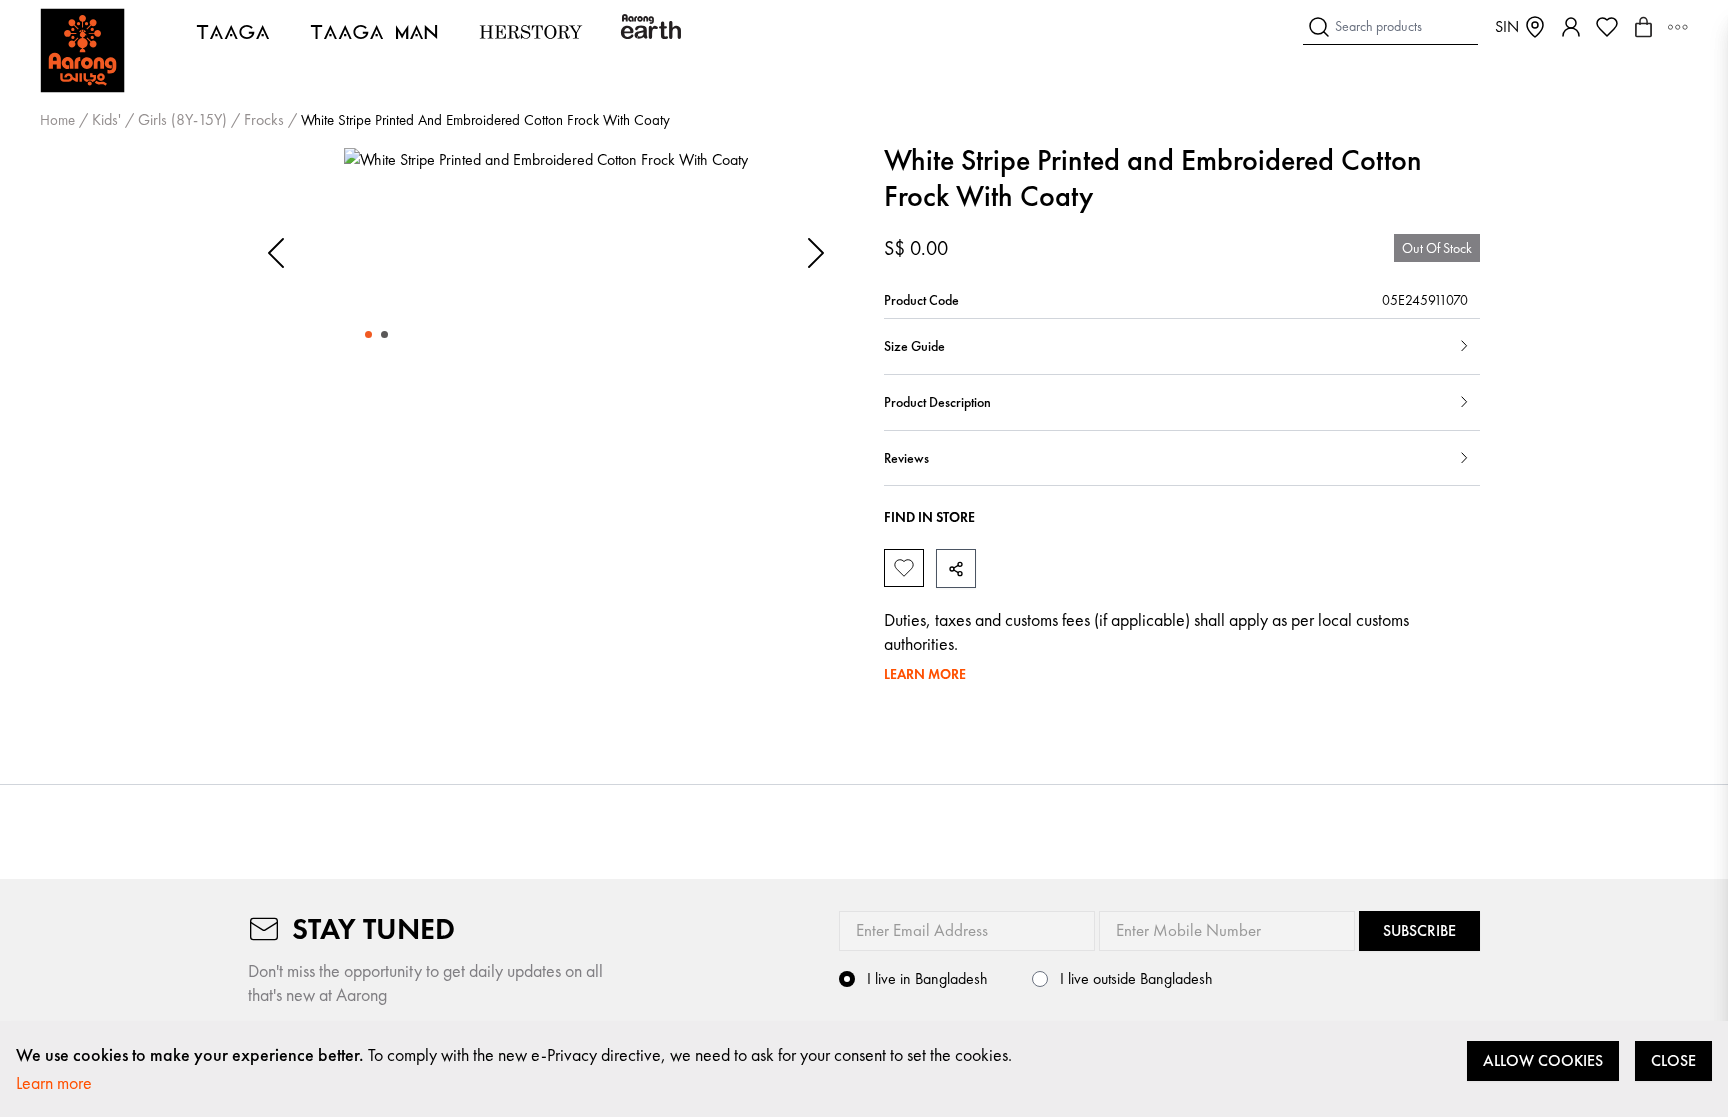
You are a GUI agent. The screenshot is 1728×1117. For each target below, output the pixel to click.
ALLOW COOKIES (1543, 1060)
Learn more (54, 1082)
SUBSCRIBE (1419, 930)
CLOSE (1673, 1060)
